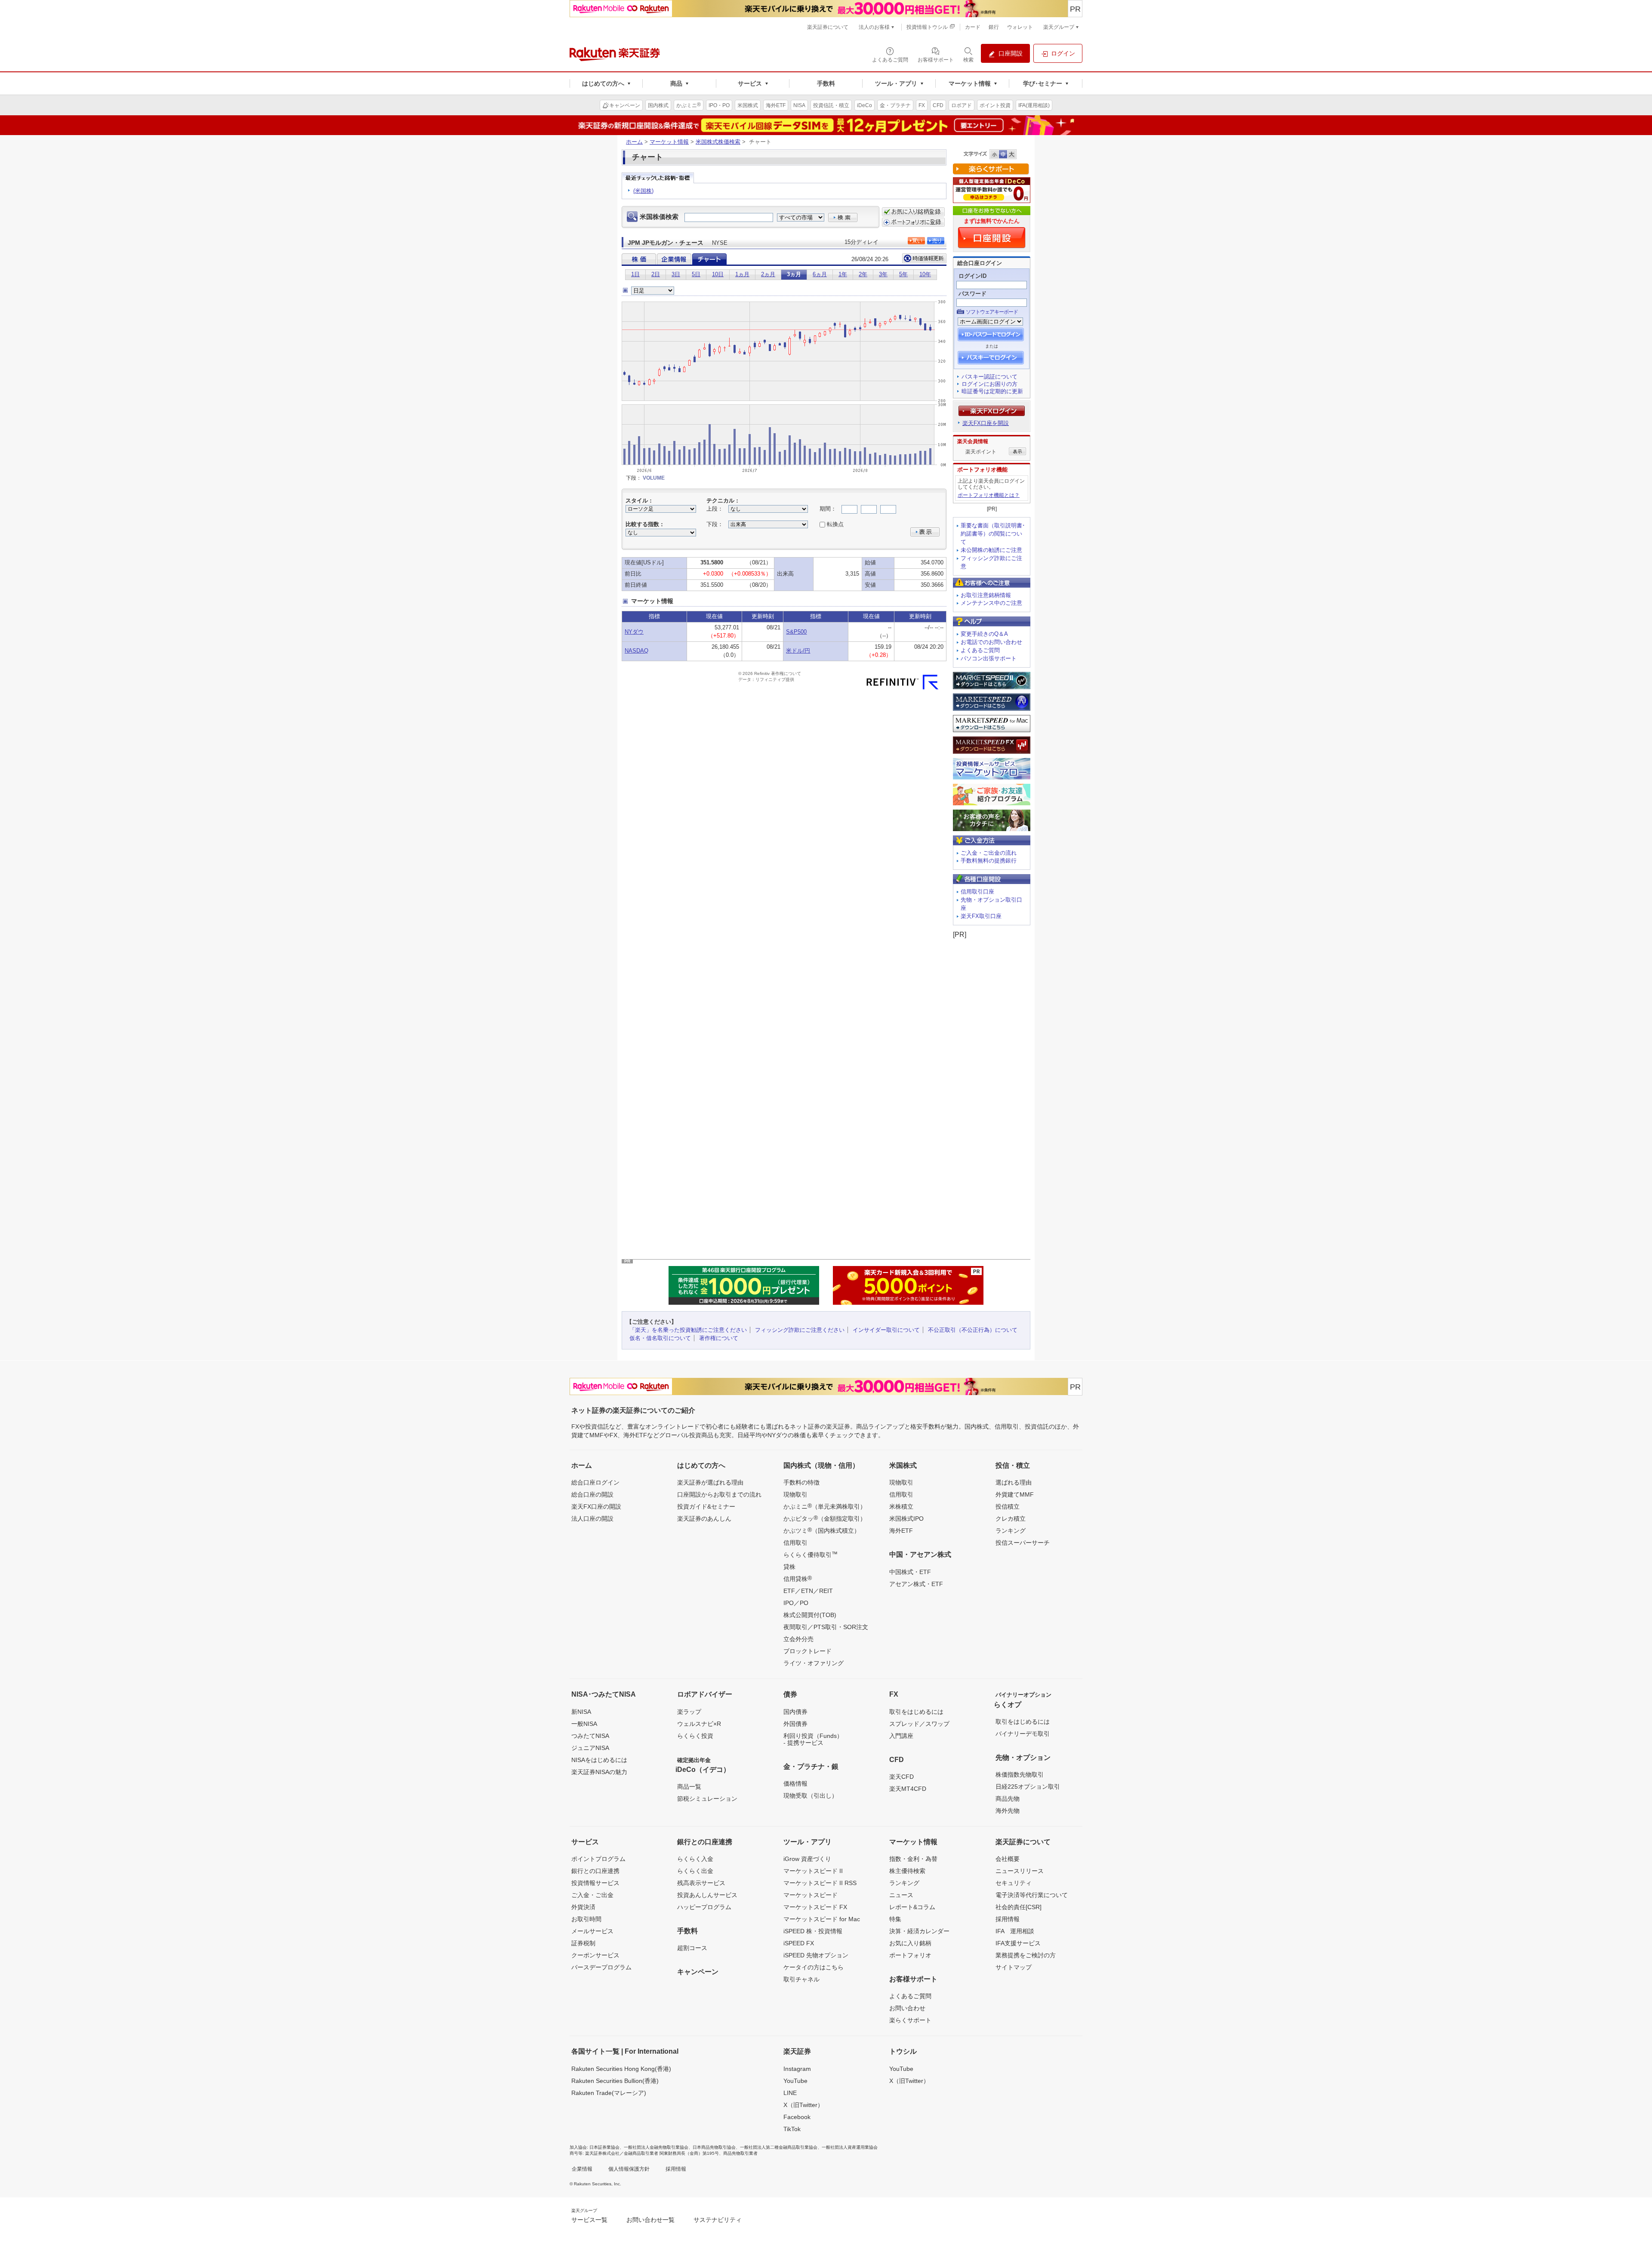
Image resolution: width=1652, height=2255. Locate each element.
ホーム (634, 142)
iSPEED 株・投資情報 (813, 1931)
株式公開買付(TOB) (810, 1615)
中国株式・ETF (910, 1572)
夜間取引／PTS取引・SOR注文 (826, 1627)
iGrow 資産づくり (807, 1859)
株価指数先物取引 (1020, 1774)
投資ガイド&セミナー (706, 1506)
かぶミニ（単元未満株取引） (825, 1506)
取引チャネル (801, 1979)
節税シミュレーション (707, 1799)
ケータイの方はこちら (814, 1967)
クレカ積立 (1011, 1519)
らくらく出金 (695, 1871)
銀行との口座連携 (595, 1871)
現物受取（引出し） (811, 1796)
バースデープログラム (601, 1967)
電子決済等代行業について (1032, 1895)
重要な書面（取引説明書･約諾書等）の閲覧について (993, 534)
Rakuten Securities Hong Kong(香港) (621, 2069)
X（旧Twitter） (803, 2105)
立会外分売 (798, 1639)
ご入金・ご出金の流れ (989, 853)
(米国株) (643, 191)
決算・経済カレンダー (919, 1931)
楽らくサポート (910, 2020)
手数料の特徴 (801, 1482)
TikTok (792, 2129)
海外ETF (901, 1531)
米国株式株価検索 (718, 142)
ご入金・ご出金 (592, 1895)
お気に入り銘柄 (910, 1943)
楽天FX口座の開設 (596, 1506)
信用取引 (795, 1543)
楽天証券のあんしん (704, 1519)
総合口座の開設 (592, 1494)
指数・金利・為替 (913, 1859)
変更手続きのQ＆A (984, 634)
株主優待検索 (907, 1871)
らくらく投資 (695, 1736)
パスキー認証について (989, 377)
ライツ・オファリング (814, 1663)
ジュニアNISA (590, 1748)
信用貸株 (798, 1578)
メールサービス (592, 1931)
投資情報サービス (595, 1883)
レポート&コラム (912, 1907)
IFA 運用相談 (1015, 1931)
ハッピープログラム (704, 1907)
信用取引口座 (977, 892)
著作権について (719, 1338)
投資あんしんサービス (707, 1895)
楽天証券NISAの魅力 (599, 1772)
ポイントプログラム (598, 1859)
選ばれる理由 (1014, 1482)
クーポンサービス (595, 1955)
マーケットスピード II (813, 1871)
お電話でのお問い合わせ (991, 642)
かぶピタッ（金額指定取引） (825, 1518)
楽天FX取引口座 (981, 916)
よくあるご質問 (980, 650)
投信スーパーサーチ (1023, 1543)
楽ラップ (689, 1712)
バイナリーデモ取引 (1023, 1734)
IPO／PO (796, 1603)
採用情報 (1008, 1919)
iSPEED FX (799, 1943)
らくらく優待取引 (811, 1554)
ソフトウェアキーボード (992, 312)
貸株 (789, 1567)
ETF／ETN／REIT (808, 1591)
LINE (790, 2093)
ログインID (972, 276)
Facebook (797, 2117)
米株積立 (901, 1506)
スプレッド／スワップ (919, 1724)
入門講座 (901, 1736)
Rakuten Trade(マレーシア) (609, 2093)
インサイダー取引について (886, 1330)
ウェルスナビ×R (699, 1724)
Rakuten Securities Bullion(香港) (615, 2081)
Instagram (797, 2069)
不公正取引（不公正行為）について (973, 1330)
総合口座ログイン (595, 1482)
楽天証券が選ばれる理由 (710, 1482)
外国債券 (795, 1724)
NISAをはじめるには (599, 1760)
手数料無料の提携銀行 (989, 861)
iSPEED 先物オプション (816, 1955)
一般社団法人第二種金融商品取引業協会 (779, 2147)
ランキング (1011, 1531)
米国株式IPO (906, 1519)
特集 (895, 1919)
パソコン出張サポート (989, 658)
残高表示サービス (701, 1883)
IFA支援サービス (1018, 1943)
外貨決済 (583, 1907)
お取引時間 (586, 1919)
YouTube (795, 2081)
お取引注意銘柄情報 (986, 595)
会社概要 (1008, 1859)
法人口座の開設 (592, 1519)
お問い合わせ (907, 2008)
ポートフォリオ (910, 1955)
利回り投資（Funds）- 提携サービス (813, 1739)
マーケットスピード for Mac (822, 1919)
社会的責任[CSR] (1019, 1907)
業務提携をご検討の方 (1026, 1955)
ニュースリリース (1020, 1871)
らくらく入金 (695, 1859)
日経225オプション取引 (1028, 1787)
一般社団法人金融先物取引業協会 (656, 2147)
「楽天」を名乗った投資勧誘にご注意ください (688, 1330)
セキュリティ (1014, 1883)
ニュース (901, 1895)
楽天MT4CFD (908, 1789)
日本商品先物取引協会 (714, 2147)
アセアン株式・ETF (916, 1584)
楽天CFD (902, 1777)
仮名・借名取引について (660, 1338)
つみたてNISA (590, 1736)
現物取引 (795, 1494)
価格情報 (795, 1784)
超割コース (692, 1948)
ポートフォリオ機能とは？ (989, 495)
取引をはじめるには (916, 1712)
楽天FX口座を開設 (986, 423)
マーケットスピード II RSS (820, 1883)
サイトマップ (1014, 1967)
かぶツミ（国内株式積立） (822, 1530)
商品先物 (1008, 1799)
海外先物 (1008, 1811)
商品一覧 (689, 1787)
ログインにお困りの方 (989, 384)
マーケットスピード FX (815, 1907)
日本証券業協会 (604, 2147)
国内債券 (795, 1712)
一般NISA (584, 1724)
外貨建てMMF (1015, 1494)
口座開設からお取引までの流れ (719, 1494)
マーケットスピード (811, 1895)
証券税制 (583, 1943)
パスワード (972, 294)
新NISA (581, 1712)
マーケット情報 (669, 142)
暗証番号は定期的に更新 (992, 391)
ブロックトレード (808, 1651)
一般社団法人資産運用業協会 (850, 2147)
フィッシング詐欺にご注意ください (800, 1330)
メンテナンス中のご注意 (991, 603)
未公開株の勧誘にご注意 (991, 550)
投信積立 (1008, 1506)
